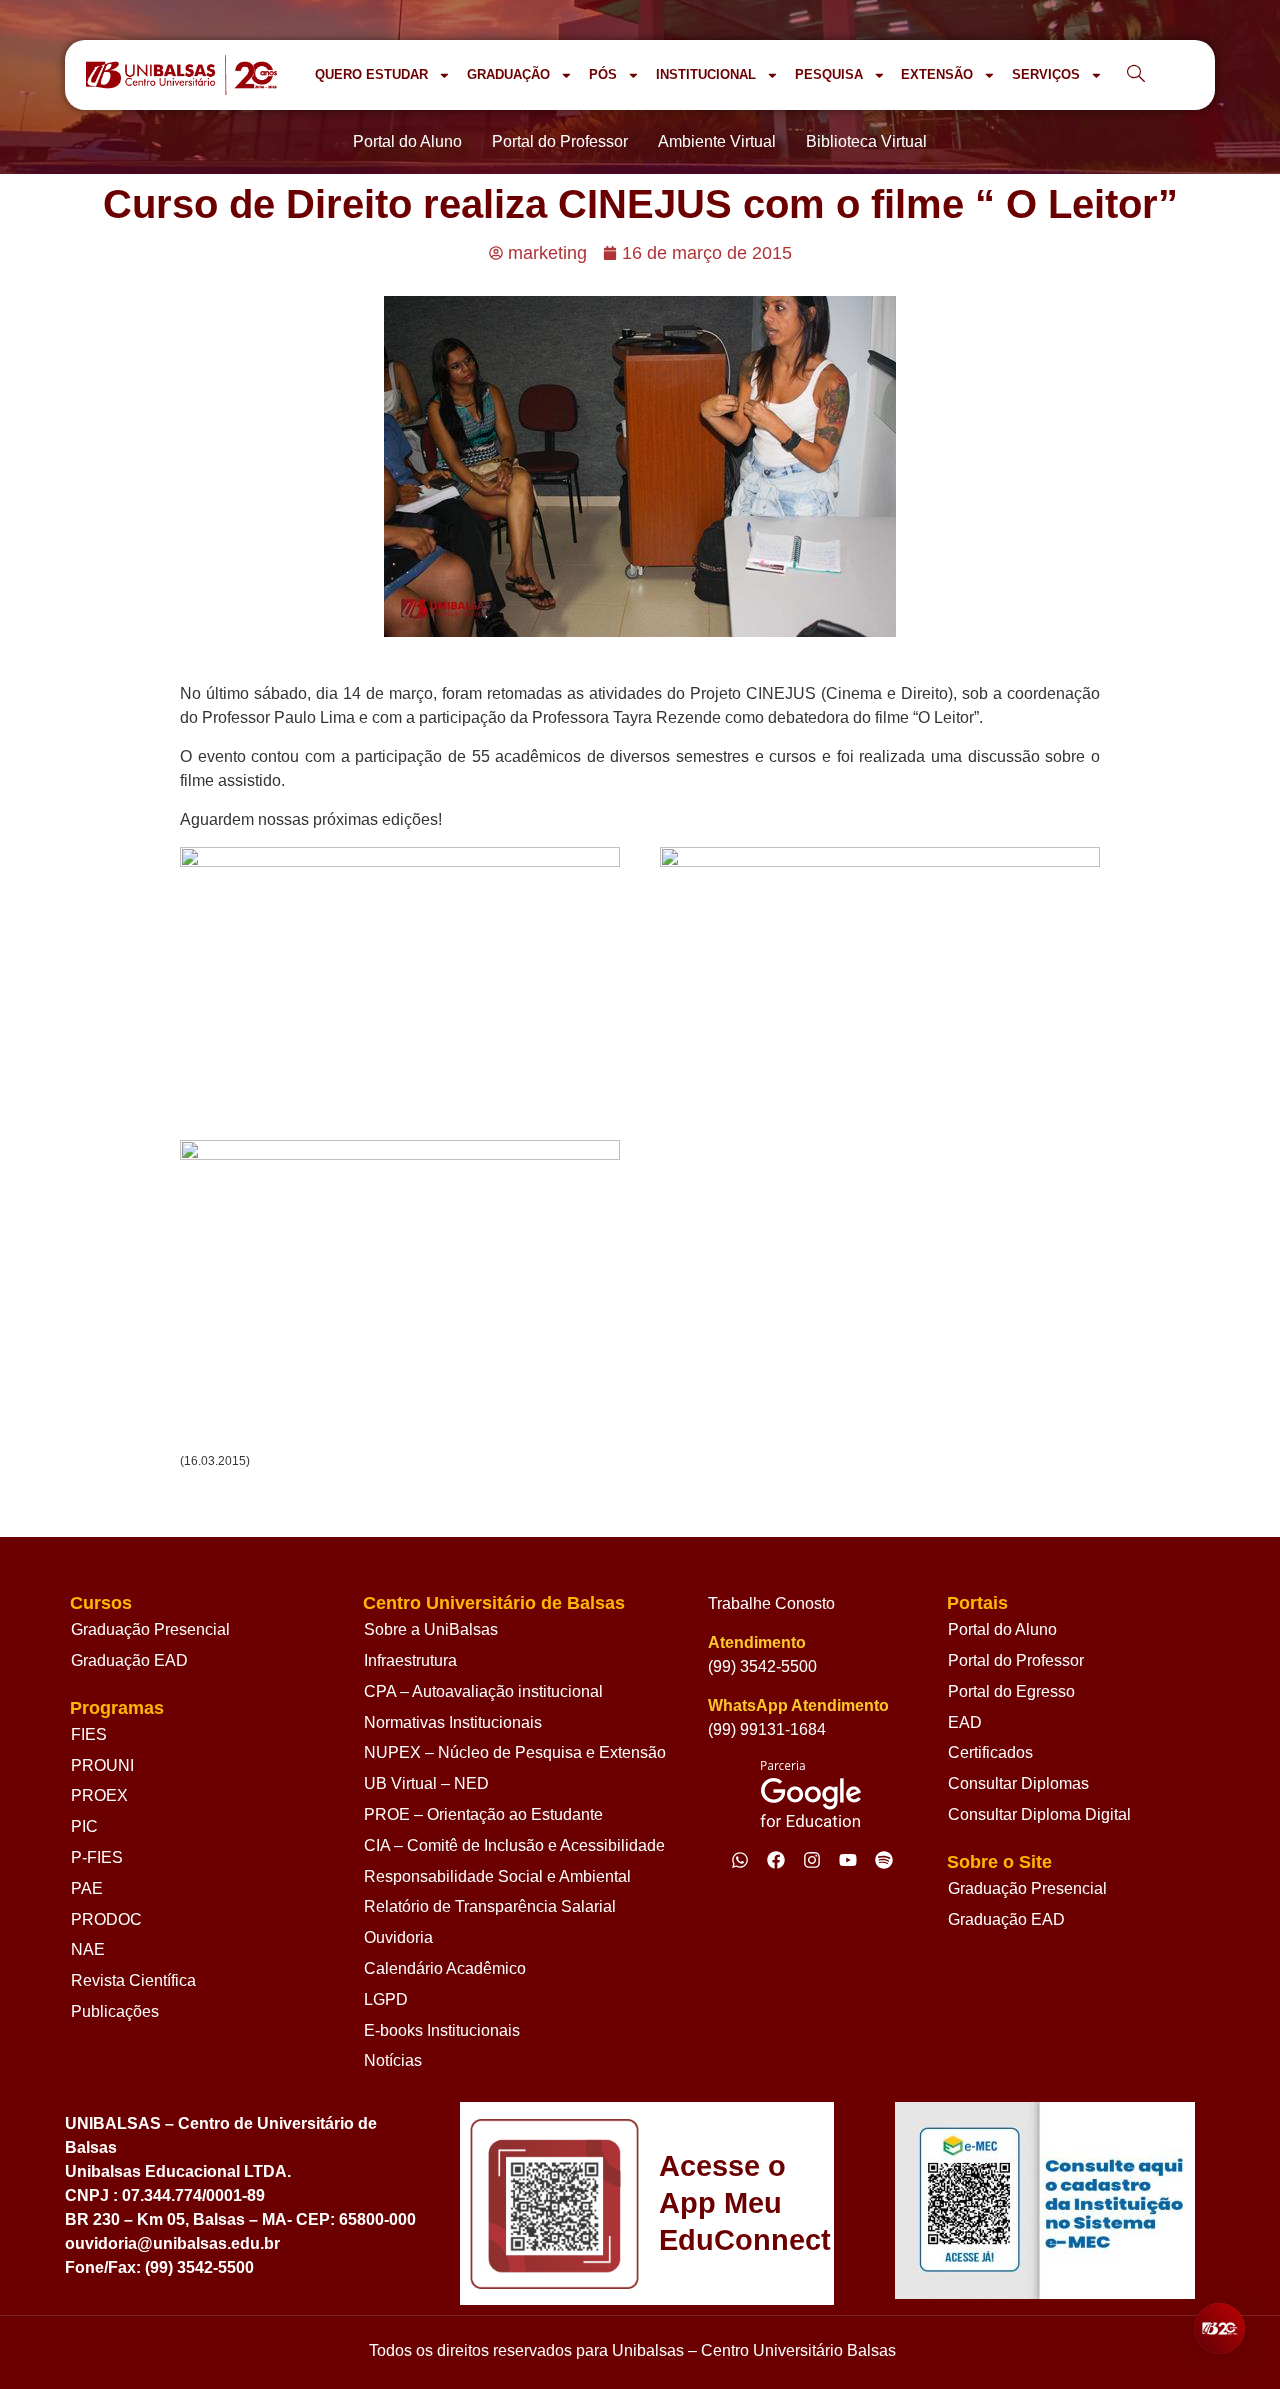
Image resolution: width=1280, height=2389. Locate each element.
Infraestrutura (410, 1660)
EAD (965, 1722)
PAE (87, 1888)
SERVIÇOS (1046, 74)
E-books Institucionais (442, 2030)
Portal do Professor (1016, 1660)
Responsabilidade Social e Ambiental (497, 1876)
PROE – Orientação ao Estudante (483, 1814)
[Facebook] (776, 1860)
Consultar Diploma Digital (1039, 1814)
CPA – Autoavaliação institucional (483, 1691)
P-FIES (97, 1857)
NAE (88, 1949)
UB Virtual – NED (426, 1783)
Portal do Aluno (1002, 1629)
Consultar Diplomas (1018, 1783)
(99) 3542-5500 (762, 1666)
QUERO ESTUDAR (371, 74)
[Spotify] (884, 1860)
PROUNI (102, 1765)
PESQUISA (829, 74)
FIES (89, 1734)
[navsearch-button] (1136, 75)
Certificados (990, 1752)
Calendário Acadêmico (445, 1968)
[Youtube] (848, 1860)
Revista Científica (133, 1980)
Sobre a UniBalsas (431, 1629)
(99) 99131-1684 (767, 1729)
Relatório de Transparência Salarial (490, 1906)
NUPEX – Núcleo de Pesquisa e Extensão (515, 1752)
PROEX (99, 1795)
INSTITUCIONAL (706, 74)
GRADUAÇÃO (508, 74)
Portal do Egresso (1011, 1691)
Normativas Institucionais (453, 1722)
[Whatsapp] (740, 1860)
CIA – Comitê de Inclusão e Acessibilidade (514, 1845)
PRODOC (106, 1919)
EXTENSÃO (937, 74)
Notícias (393, 2060)
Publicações (115, 2011)
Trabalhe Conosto (771, 1603)
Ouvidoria (398, 1937)
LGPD (386, 1999)
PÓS (603, 74)
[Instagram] (812, 1860)
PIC (84, 1826)
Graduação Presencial (150, 1629)
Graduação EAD (129, 1660)
